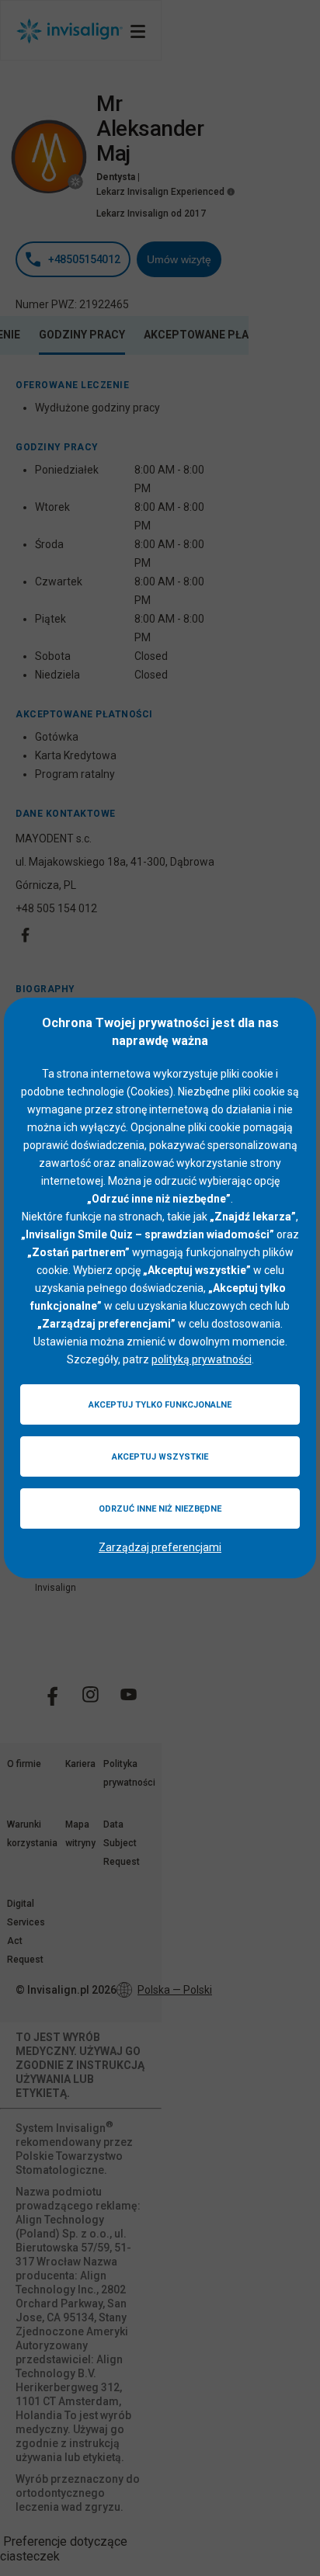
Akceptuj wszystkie (160, 1457)
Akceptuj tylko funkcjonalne (160, 1405)
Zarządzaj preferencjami (160, 1547)
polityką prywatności (202, 1359)
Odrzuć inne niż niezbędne (160, 1509)
